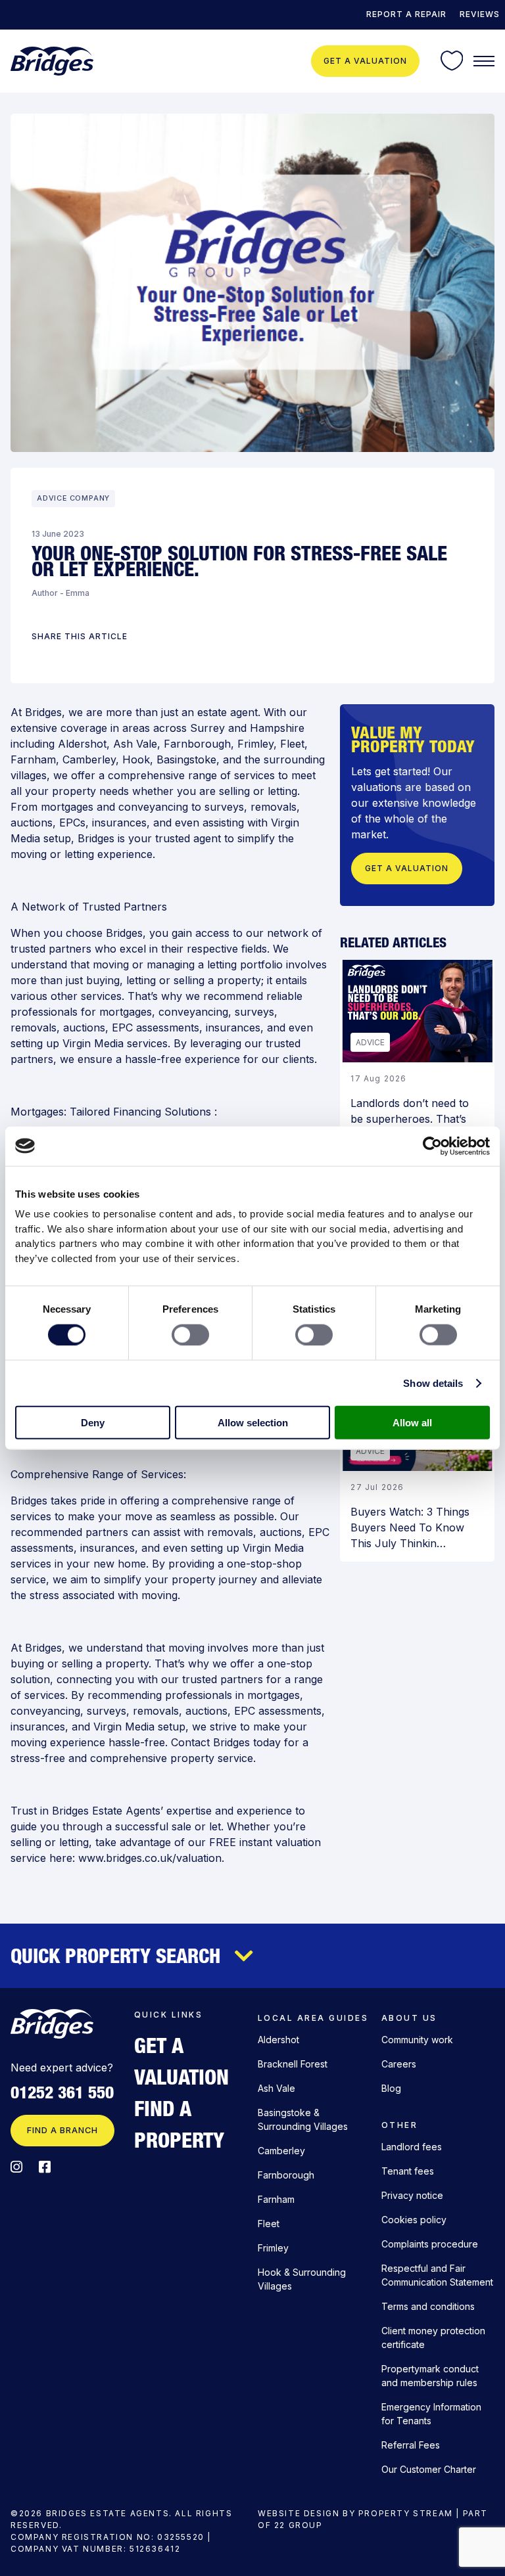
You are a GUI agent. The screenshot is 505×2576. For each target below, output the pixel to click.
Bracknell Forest (293, 2064)
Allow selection (253, 1423)
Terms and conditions (428, 2306)
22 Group (299, 2525)
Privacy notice (412, 2195)
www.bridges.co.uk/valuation (150, 1858)
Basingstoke (186, 759)
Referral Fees (411, 2445)
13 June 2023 (58, 534)
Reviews (480, 14)
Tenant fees (408, 2171)
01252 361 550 (62, 2092)
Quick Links (168, 2015)
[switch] (190, 1334)
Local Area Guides (313, 2018)
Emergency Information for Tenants (431, 2414)
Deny (93, 1423)
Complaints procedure (430, 2244)
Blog (391, 2088)
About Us (409, 2018)
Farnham (33, 759)
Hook (136, 759)
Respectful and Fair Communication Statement (437, 2275)
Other (399, 2125)
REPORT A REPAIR (406, 14)
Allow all (412, 1423)
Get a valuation (365, 61)
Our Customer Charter (429, 2469)
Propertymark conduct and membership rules (430, 2376)
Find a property (179, 2124)
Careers (399, 2064)
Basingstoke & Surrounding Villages (303, 2119)
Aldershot (82, 744)
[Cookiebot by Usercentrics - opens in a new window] (432, 1146)
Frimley (255, 744)
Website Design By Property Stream (355, 2513)
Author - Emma (60, 593)
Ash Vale (135, 744)
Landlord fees (412, 2147)
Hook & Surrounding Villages (302, 2279)
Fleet (292, 744)
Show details (433, 1383)
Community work (417, 2040)
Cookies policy (414, 2220)
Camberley (89, 759)
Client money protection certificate (433, 2338)
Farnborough (197, 744)
